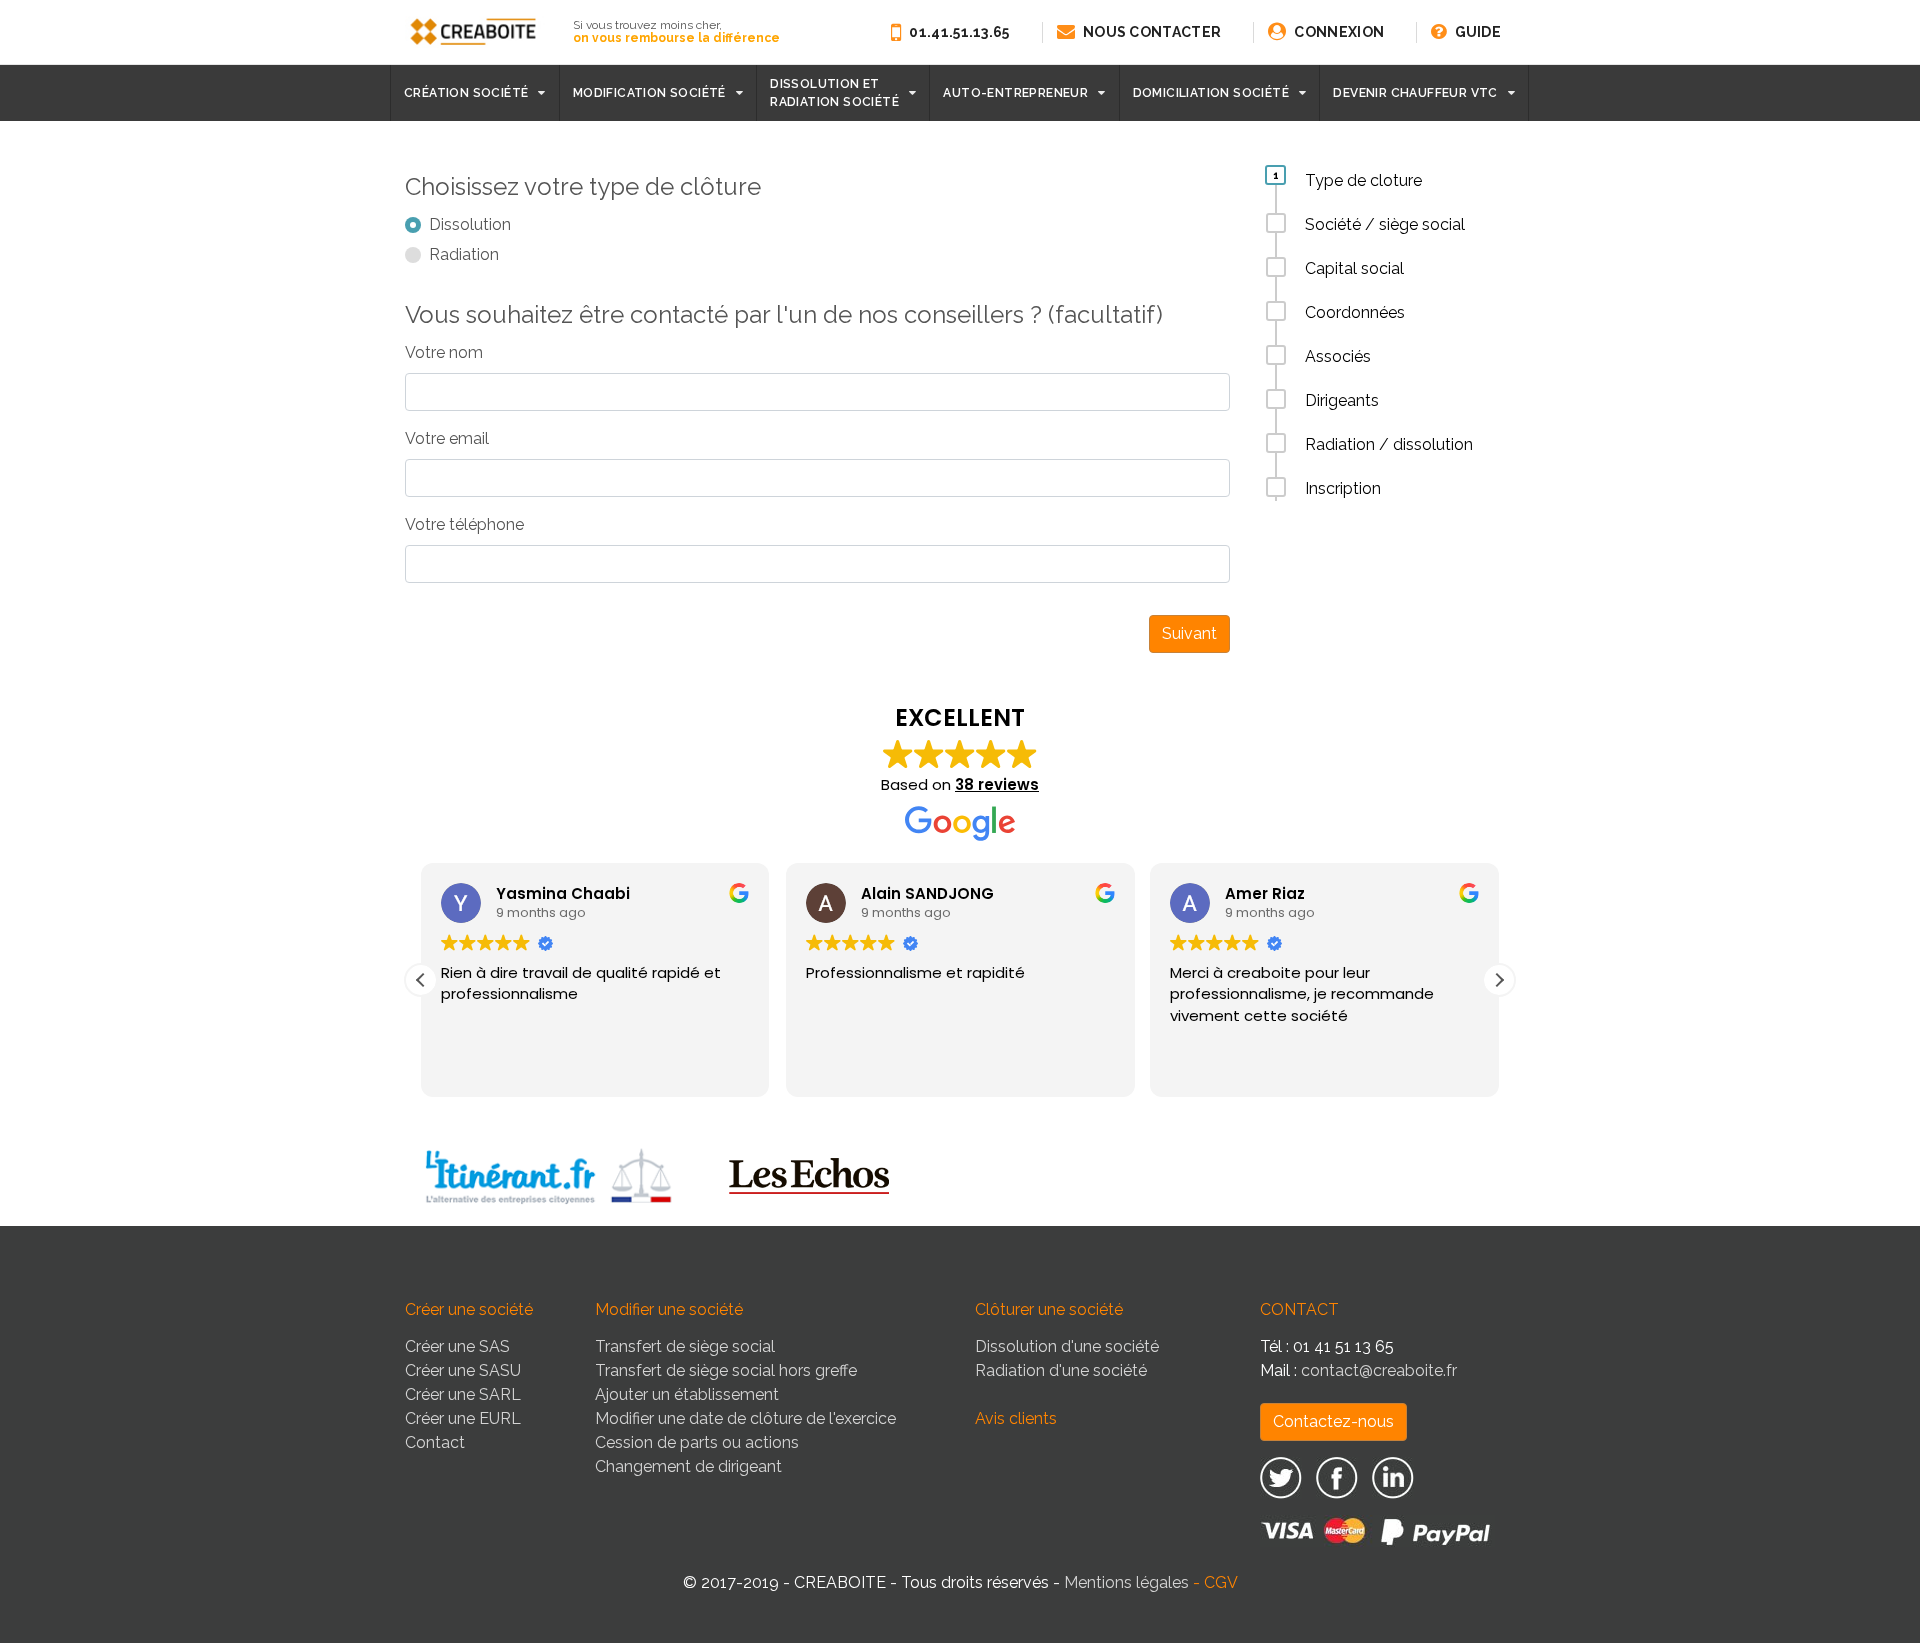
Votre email (447, 438)
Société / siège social (1385, 224)
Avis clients (1016, 1418)
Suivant (1189, 633)
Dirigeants (1342, 400)
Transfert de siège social (685, 1346)
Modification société (649, 93)
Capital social (1354, 268)
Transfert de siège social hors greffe (726, 1370)
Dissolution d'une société (1067, 1346)
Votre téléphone (464, 524)
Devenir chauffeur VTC (1415, 93)
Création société (466, 93)
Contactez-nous (1333, 1421)
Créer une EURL (463, 1418)
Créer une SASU (463, 1370)
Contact (435, 1442)
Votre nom (444, 352)
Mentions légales (1126, 1582)
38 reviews (997, 784)
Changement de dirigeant (688, 1466)
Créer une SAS (457, 1346)
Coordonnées (1355, 312)
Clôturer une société (1049, 1309)
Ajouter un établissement (687, 1394)
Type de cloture (1363, 180)
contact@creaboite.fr (1379, 1370)
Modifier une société (669, 1309)
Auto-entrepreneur (1015, 93)
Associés (1338, 356)
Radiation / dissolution (1389, 444)
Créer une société (469, 1309)
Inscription (1343, 488)
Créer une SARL (463, 1394)
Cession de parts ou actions (697, 1442)
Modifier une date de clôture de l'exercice (745, 1418)
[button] (1499, 980)
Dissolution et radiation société (834, 93)
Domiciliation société (1211, 93)
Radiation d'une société (1061, 1370)
